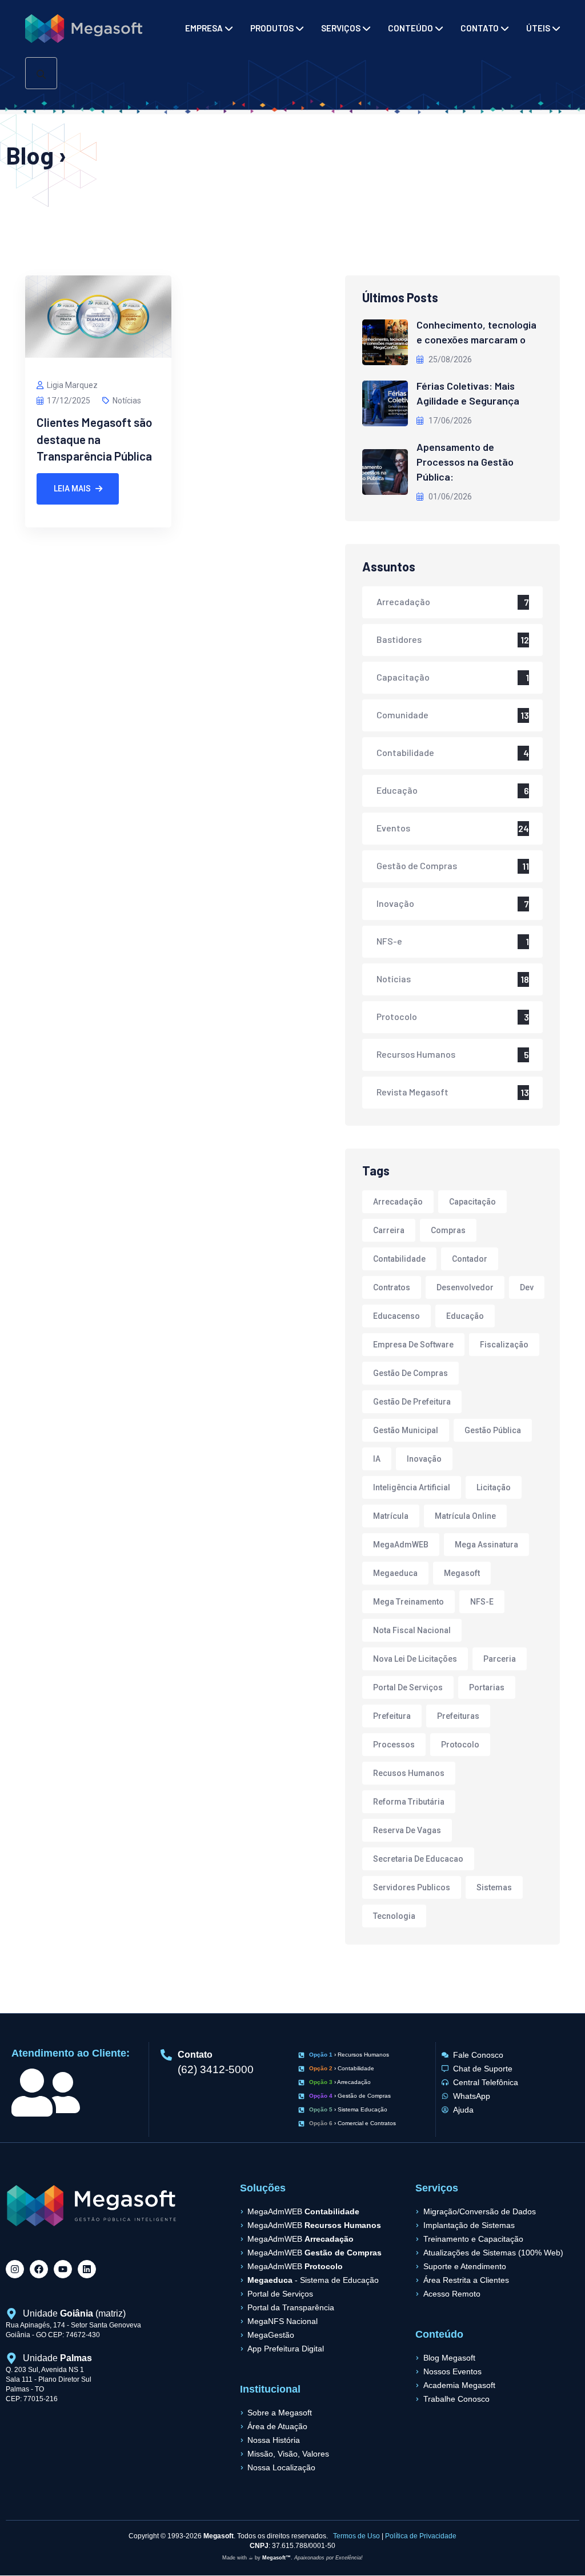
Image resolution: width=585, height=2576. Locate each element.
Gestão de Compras (417, 865)
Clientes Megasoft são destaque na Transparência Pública (94, 439)
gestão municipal (406, 1430)
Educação (397, 790)
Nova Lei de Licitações (415, 1659)
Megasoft (462, 1573)
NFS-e (389, 941)
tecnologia (394, 1916)
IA (377, 1459)
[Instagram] (15, 2269)
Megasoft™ (277, 2558)
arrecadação (398, 1202)
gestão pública (493, 1430)
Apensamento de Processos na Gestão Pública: (465, 462)
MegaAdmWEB (401, 1545)
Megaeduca (395, 1573)
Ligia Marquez (72, 385)
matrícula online (465, 1516)
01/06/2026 (449, 497)
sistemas (494, 1887)
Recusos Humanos (409, 1773)
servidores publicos (412, 1887)
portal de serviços (408, 1687)
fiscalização (504, 1345)
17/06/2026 (449, 421)
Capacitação (403, 677)
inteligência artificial (412, 1487)
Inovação (395, 903)
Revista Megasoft (412, 1092)
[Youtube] (63, 2269)
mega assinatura (486, 1545)
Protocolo (397, 1016)
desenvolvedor (465, 1287)
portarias (487, 1687)
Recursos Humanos (416, 1054)
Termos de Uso (356, 2536)
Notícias (127, 401)
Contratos (392, 1287)
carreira (389, 1230)
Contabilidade (405, 752)
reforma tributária (409, 1802)
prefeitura (392, 1716)
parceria (500, 1659)
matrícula (391, 1516)
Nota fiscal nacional (412, 1630)
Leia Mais (72, 489)
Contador (470, 1259)
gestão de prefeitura (412, 1402)
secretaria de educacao (418, 1859)
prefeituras (458, 1716)
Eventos (393, 828)
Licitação (494, 1487)
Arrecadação (403, 601)
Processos (394, 1745)
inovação (424, 1459)
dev (527, 1287)
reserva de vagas (407, 1830)
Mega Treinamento (408, 1602)
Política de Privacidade (421, 2536)
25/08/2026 (449, 359)
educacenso (396, 1316)
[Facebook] (39, 2269)
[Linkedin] (87, 2269)
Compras (448, 1230)
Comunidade (402, 715)
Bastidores (399, 639)
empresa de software (413, 1345)
